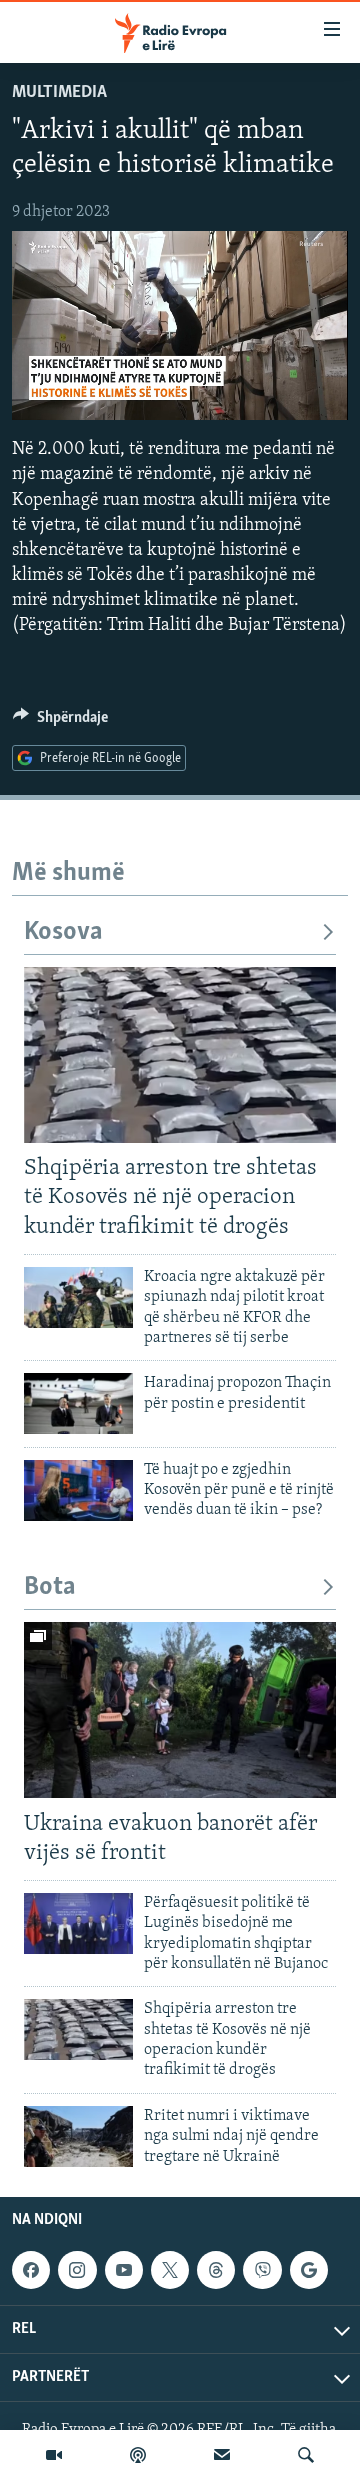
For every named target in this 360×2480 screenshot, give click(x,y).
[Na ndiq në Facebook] (31, 2270)
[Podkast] (138, 2455)
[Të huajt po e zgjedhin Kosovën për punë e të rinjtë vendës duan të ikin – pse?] (78, 1490)
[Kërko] (306, 2455)
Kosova (63, 932)
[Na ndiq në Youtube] (124, 2270)
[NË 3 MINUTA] (222, 2455)
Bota (50, 1587)
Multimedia (59, 93)
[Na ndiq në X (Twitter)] (170, 2270)
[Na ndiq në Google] (309, 2270)
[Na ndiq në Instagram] (77, 2270)
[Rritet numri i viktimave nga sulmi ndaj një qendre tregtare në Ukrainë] (78, 2136)
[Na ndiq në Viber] (262, 2270)
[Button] (60, 722)
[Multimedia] (54, 2455)
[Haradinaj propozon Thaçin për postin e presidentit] (78, 1403)
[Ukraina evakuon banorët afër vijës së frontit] (180, 1710)
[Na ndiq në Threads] (216, 2270)
